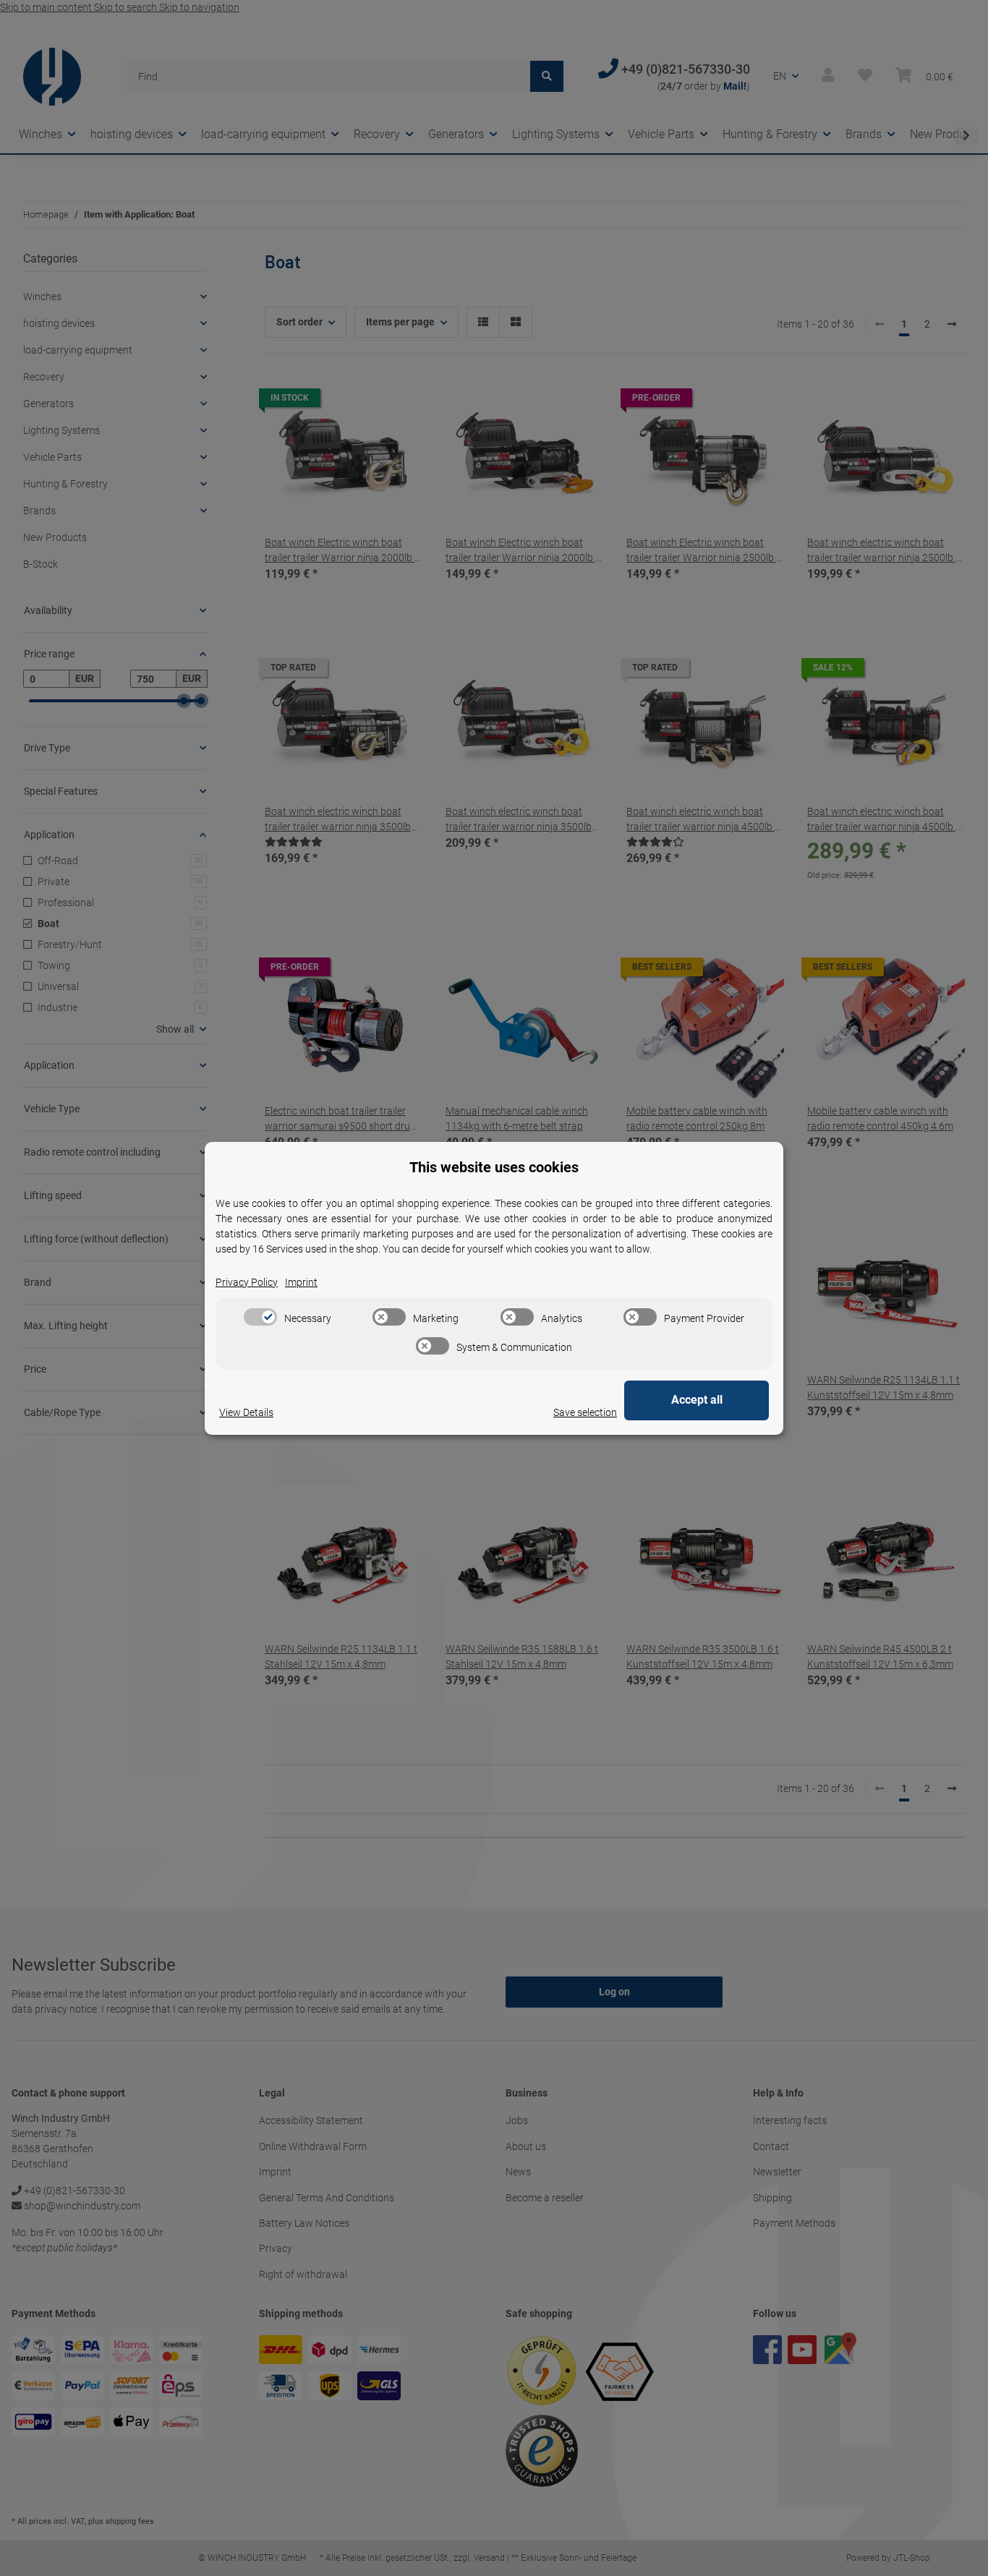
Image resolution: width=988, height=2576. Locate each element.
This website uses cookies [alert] (494, 1167)
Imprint (301, 1282)
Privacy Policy (247, 1282)
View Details (246, 1412)
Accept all (697, 1400)
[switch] (260, 1317)
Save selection (585, 1412)
